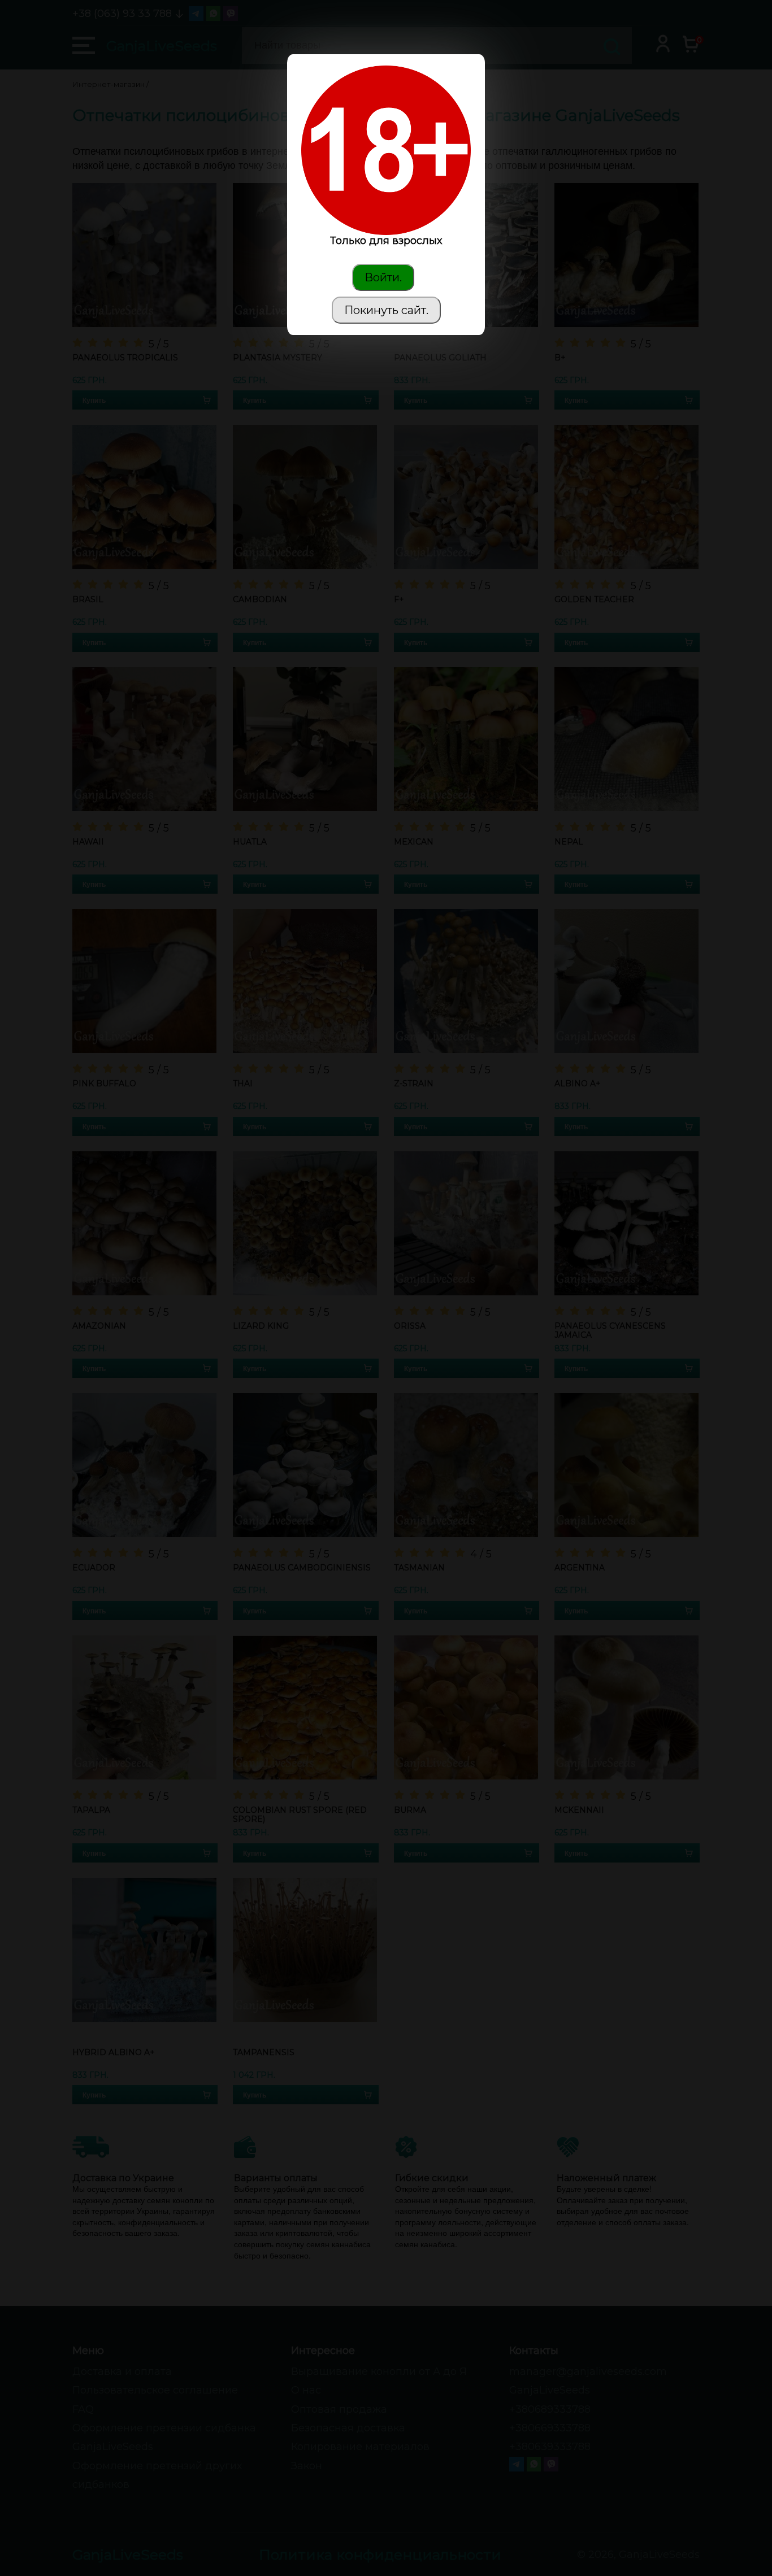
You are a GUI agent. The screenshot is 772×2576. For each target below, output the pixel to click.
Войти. (383, 277)
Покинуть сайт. (386, 310)
